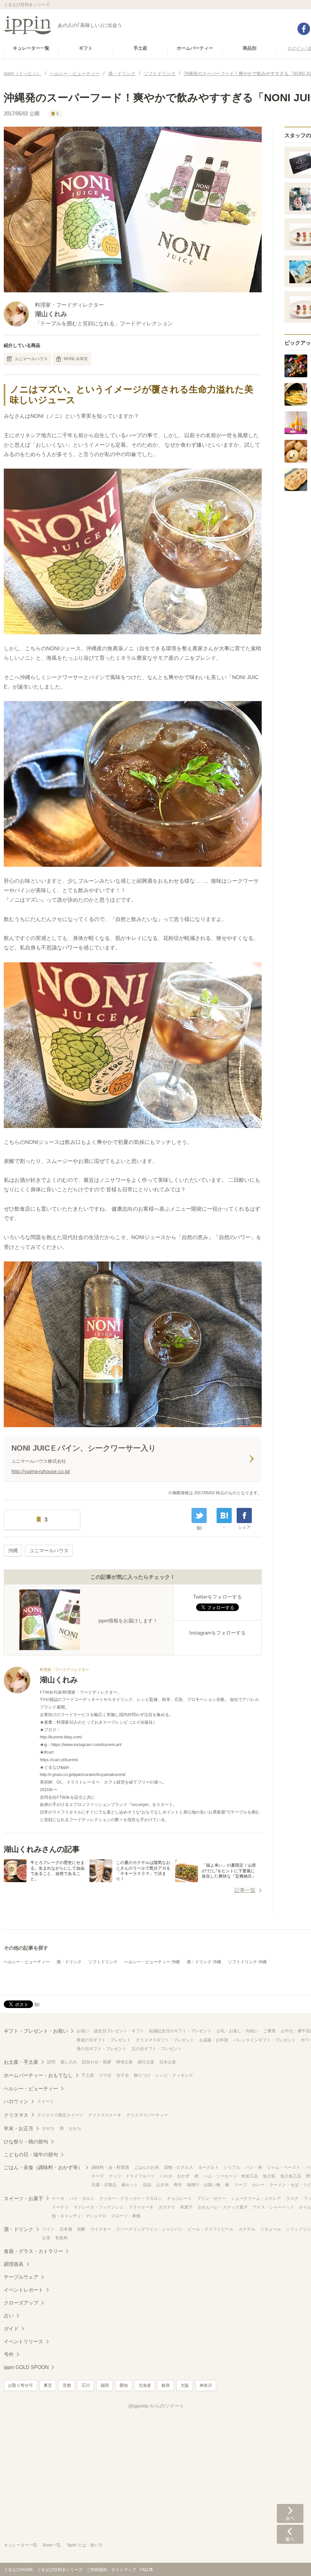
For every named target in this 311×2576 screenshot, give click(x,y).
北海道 (145, 2385)
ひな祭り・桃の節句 (26, 2142)
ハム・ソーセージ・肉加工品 (231, 2176)
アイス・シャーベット (273, 2207)
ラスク (292, 2198)
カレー (258, 2185)
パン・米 (254, 2167)
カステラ (167, 2207)
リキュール (271, 2229)
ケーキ (58, 2198)
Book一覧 (52, 2545)
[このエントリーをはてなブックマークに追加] (224, 1515)
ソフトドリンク (103, 1962)
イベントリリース (24, 2341)
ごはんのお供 (146, 2167)
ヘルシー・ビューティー (27, 1962)
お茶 (46, 2238)
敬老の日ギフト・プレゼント (104, 2040)
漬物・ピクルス (178, 2167)
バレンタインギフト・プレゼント (265, 2040)
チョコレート (179, 2198)
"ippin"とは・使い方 (85, 2545)
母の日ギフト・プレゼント (102, 2049)
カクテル (247, 2229)
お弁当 (163, 2185)
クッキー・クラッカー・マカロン (131, 2198)
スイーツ (46, 2101)
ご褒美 (269, 2031)
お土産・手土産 (21, 2062)
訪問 (51, 2062)
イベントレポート (24, 2290)
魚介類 (269, 2176)
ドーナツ (60, 2207)
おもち (75, 2128)
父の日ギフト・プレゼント (157, 2049)
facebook (304, 29)
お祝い (83, 2031)
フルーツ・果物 (126, 2216)
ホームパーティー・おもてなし (38, 2075)
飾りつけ (142, 2075)
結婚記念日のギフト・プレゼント (180, 2031)
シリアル (232, 2167)
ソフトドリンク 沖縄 (247, 1962)
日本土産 (168, 2062)
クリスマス (16, 2115)
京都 (67, 2385)
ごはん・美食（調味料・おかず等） (43, 2167)
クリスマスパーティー (147, 2115)
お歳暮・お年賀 (214, 2040)
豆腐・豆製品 (104, 2185)
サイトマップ (124, 2570)
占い (9, 2316)
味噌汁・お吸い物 (204, 2185)
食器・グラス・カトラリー (33, 2251)
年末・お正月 (19, 2128)
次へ (290, 2513)
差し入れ (69, 2062)
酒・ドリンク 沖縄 (204, 1962)
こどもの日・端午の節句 (31, 2155)
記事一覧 (245, 1890)
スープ (241, 2185)
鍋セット (130, 2185)
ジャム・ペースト (284, 2167)
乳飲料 (62, 2238)
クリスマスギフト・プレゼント (165, 2040)
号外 (9, 2354)
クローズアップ (21, 2303)
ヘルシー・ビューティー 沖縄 (152, 1962)
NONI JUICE (76, 359)
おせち (48, 2128)
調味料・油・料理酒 (110, 2167)
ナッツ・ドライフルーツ (132, 2176)
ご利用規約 (97, 2570)
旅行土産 (146, 2062)
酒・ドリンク (69, 1962)
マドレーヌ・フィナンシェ (99, 2207)
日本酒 (66, 2229)
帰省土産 (124, 2062)
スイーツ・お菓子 (24, 2199)
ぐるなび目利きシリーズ (60, 2570)
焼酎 (81, 2229)
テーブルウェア (21, 2277)
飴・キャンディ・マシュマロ (79, 2216)
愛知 (124, 2385)
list (199, 1527)
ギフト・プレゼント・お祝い (36, 2031)
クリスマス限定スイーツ (60, 2115)
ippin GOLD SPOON (26, 2367)
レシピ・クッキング (174, 2075)
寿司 (178, 2185)
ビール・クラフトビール (211, 2229)
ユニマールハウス (31, 359)
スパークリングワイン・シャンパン (149, 2229)
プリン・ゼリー (211, 2198)
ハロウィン (16, 2101)
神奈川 (206, 2385)
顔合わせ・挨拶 (97, 2062)
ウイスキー (101, 2229)
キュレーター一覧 (20, 2545)
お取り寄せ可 (20, 2385)
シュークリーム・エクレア (256, 2198)
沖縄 (13, 1551)
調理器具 (14, 2264)
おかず (183, 2176)
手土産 (88, 2075)
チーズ (98, 2176)
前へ (290, 2534)
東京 (48, 2385)
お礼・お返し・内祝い (237, 2031)
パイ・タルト (82, 2198)
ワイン (48, 2229)
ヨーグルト (208, 2167)
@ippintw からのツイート (156, 2406)
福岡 (105, 2385)
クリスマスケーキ (105, 2115)
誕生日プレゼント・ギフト (119, 2031)
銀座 (166, 2385)
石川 (86, 2385)
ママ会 (105, 2075)
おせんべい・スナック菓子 (223, 2207)
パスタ (166, 2176)
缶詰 (147, 2185)
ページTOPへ (290, 2559)
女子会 (123, 2075)
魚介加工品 (291, 2176)
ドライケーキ (141, 2207)
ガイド (11, 2329)
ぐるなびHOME (18, 2570)
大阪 (185, 2385)
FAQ (144, 2570)
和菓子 (186, 2207)
